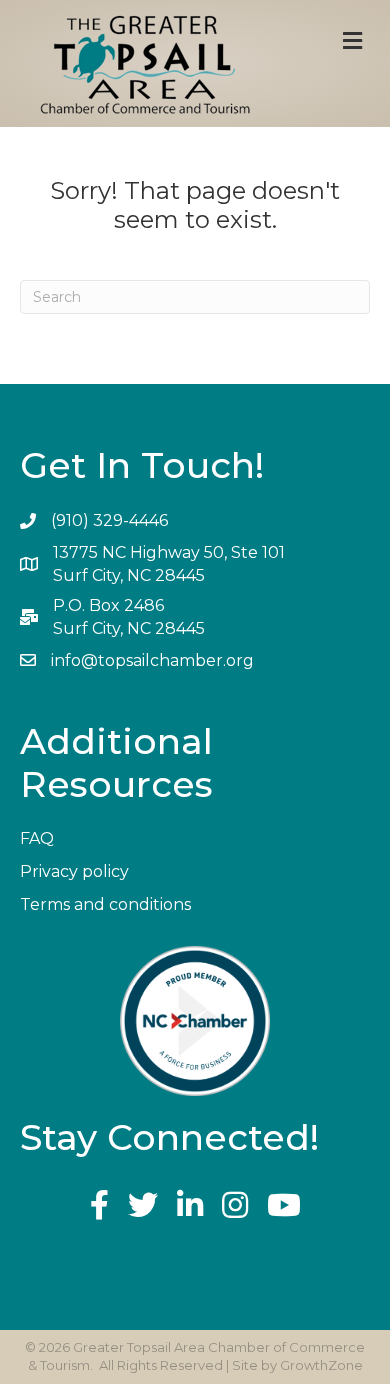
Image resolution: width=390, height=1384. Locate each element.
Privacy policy (74, 871)
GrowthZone (321, 1365)
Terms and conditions (105, 904)
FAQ (37, 838)
